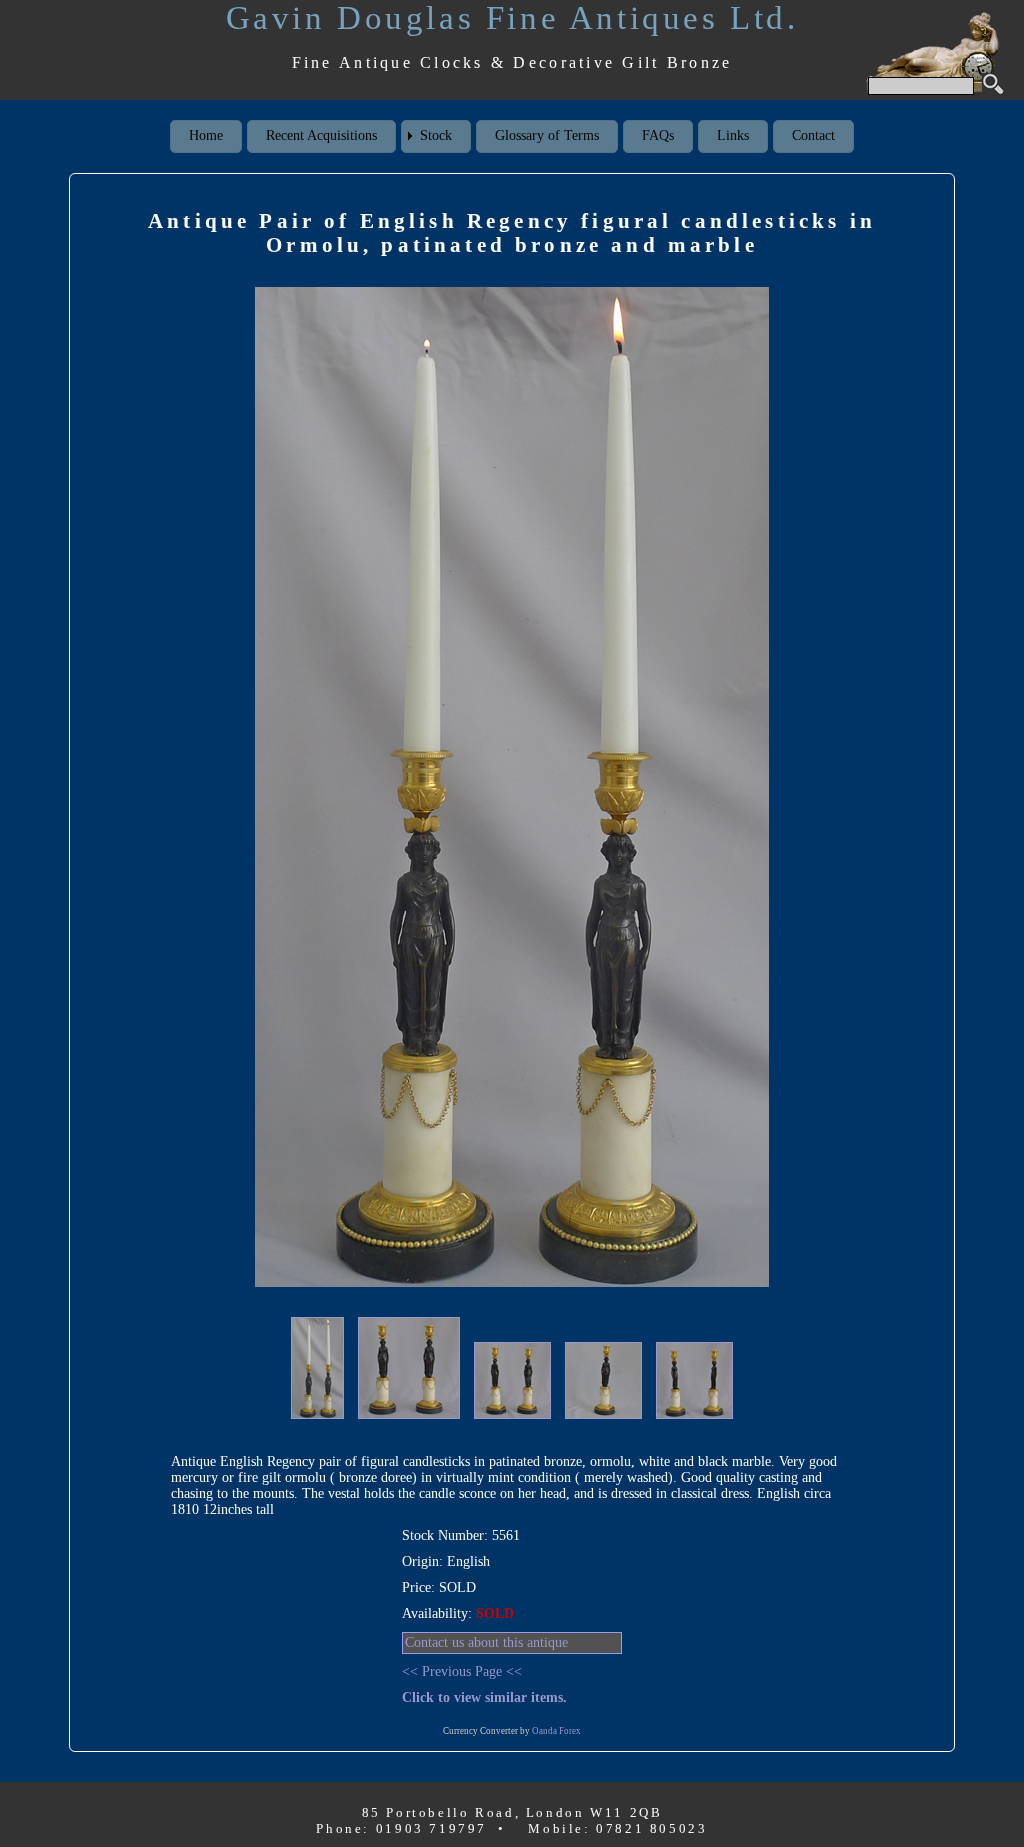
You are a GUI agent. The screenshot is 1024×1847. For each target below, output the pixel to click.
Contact (813, 135)
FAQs (658, 135)
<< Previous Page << (462, 1671)
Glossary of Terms (547, 135)
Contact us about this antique (486, 1642)
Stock (436, 135)
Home (206, 135)
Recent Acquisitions (321, 135)
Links (733, 135)
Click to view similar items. (484, 1697)
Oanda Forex (556, 1731)
